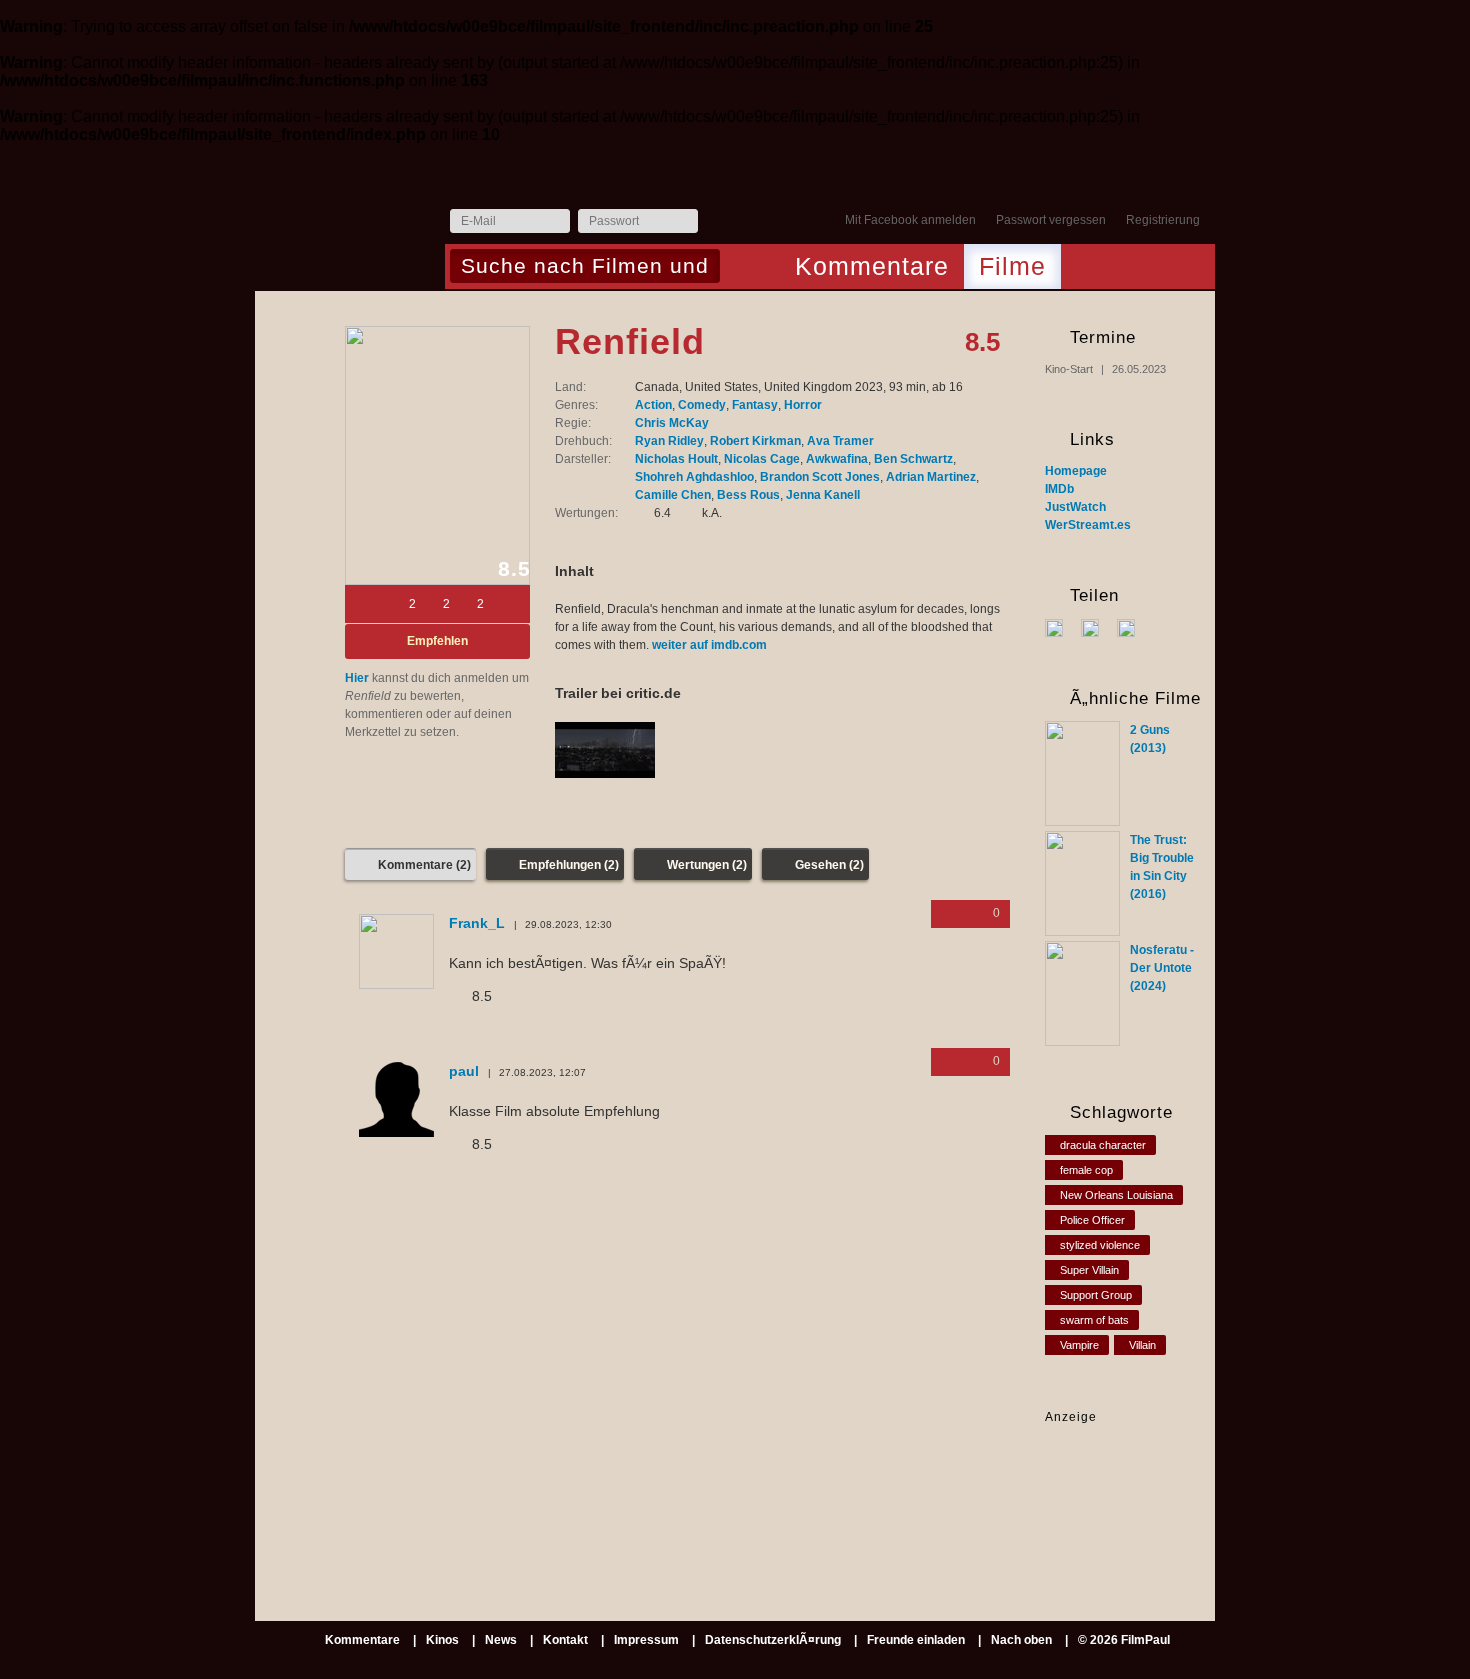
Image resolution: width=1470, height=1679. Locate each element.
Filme (1012, 266)
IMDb (1059, 489)
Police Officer (1092, 1220)
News (501, 1640)
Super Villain (1089, 1270)
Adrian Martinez (931, 477)
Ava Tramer (840, 441)
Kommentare (872, 266)
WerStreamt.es (1088, 525)
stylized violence (1100, 1245)
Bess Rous (748, 495)
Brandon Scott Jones (820, 477)
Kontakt (565, 1640)
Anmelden (718, 222)
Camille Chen (673, 495)
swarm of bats (1094, 1320)
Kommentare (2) (424, 865)
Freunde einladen (916, 1640)
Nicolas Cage (762, 459)
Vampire (1079, 1345)
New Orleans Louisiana (1116, 1195)
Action (653, 405)
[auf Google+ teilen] (1133, 627)
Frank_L (477, 923)
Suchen (740, 268)
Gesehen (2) (829, 865)
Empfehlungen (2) (569, 865)
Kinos (442, 1640)
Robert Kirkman (755, 441)
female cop (1086, 1170)
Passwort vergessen (1051, 220)
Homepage (1076, 471)
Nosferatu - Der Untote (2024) (1162, 968)
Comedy (702, 405)
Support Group (1096, 1295)
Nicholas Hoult (676, 459)
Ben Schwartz (913, 459)
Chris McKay (672, 423)
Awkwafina (837, 459)
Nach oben (1021, 1640)
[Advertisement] (1107, 1488)
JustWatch (1075, 507)
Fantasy (755, 405)
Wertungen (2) (707, 865)
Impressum (646, 1640)
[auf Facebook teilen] (1061, 627)
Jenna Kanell (823, 495)
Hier (357, 678)
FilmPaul (349, 226)
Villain (1142, 1345)
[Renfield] (437, 455)
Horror (803, 405)
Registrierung (1163, 220)
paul (464, 1071)
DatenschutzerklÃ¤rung (773, 1640)
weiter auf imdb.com (709, 645)
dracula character (1103, 1145)
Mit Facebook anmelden (910, 220)
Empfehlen (437, 641)
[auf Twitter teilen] (1097, 627)
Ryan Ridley (669, 441)
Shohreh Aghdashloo (694, 477)
